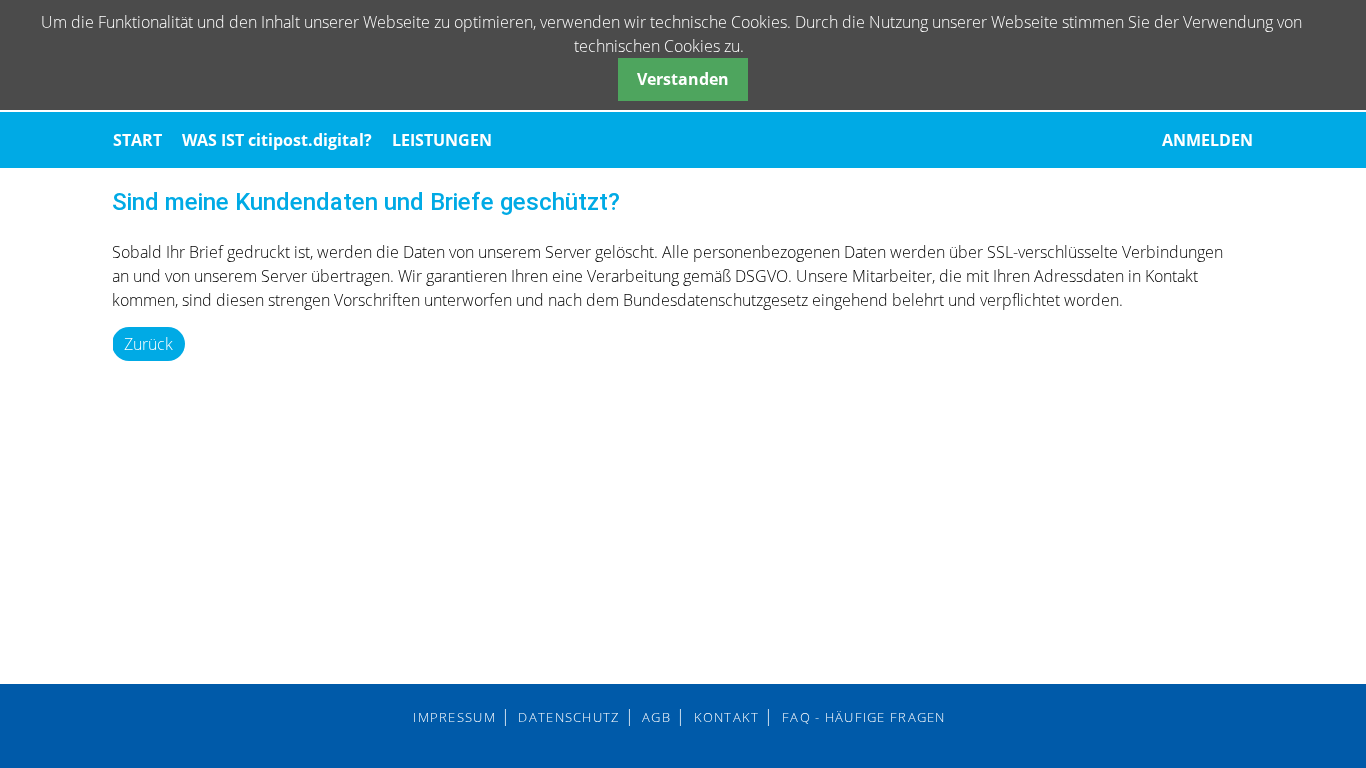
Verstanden (683, 79)
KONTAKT (727, 717)
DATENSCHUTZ (568, 717)
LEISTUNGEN (442, 140)
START (137, 140)
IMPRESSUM (454, 717)
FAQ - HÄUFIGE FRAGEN (864, 717)
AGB (656, 717)
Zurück (148, 344)
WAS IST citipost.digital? (277, 140)
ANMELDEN (1207, 140)
